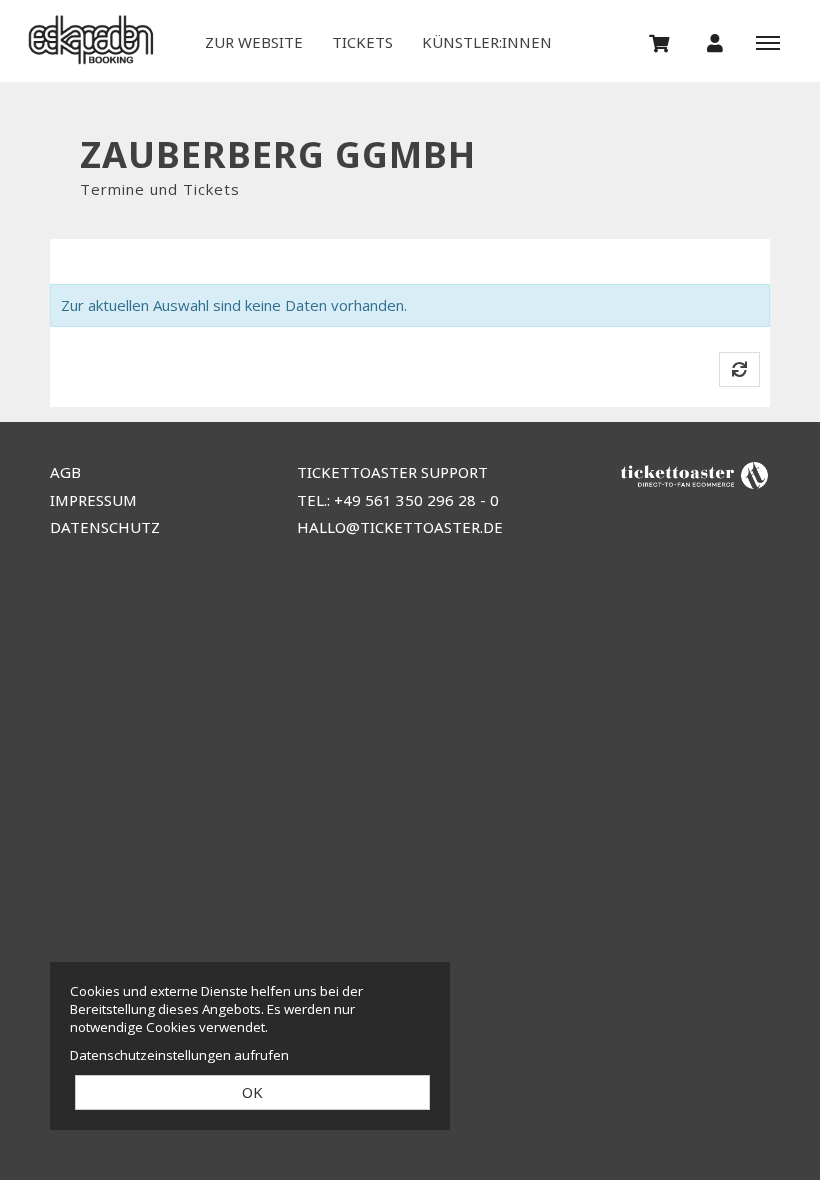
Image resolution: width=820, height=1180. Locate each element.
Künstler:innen (487, 42)
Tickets (362, 42)
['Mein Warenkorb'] (660, 42)
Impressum (93, 500)
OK (252, 1092)
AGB (65, 472)
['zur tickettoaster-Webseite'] (695, 474)
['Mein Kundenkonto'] (715, 42)
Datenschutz (105, 527)
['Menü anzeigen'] (768, 42)
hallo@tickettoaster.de (400, 527)
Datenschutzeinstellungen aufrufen (179, 1055)
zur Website (254, 42)
